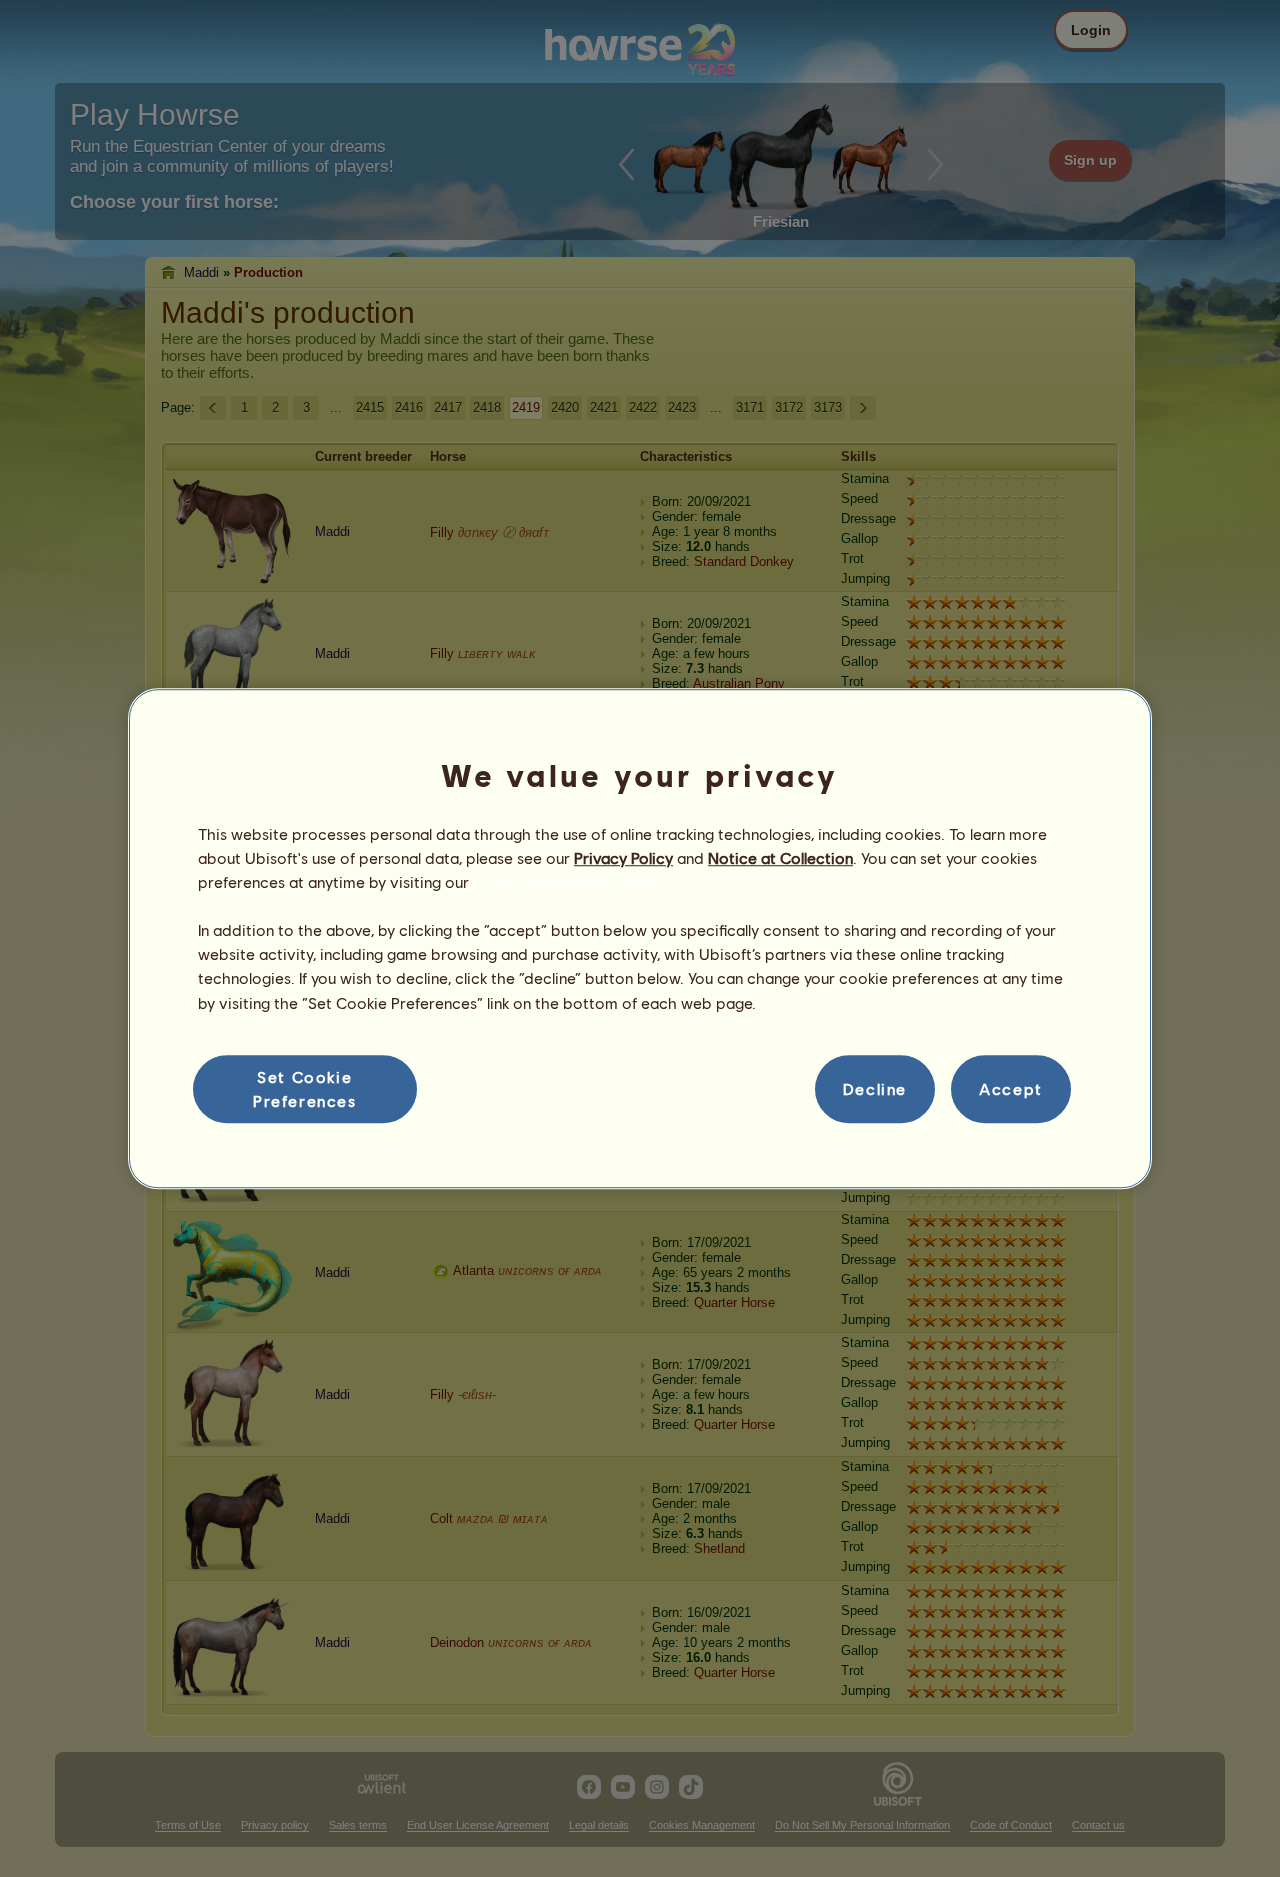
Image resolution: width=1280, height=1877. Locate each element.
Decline (875, 1088)
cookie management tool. (564, 881)
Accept (1011, 1088)
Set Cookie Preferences (305, 1088)
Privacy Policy (623, 857)
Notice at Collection (780, 857)
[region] (640, 939)
